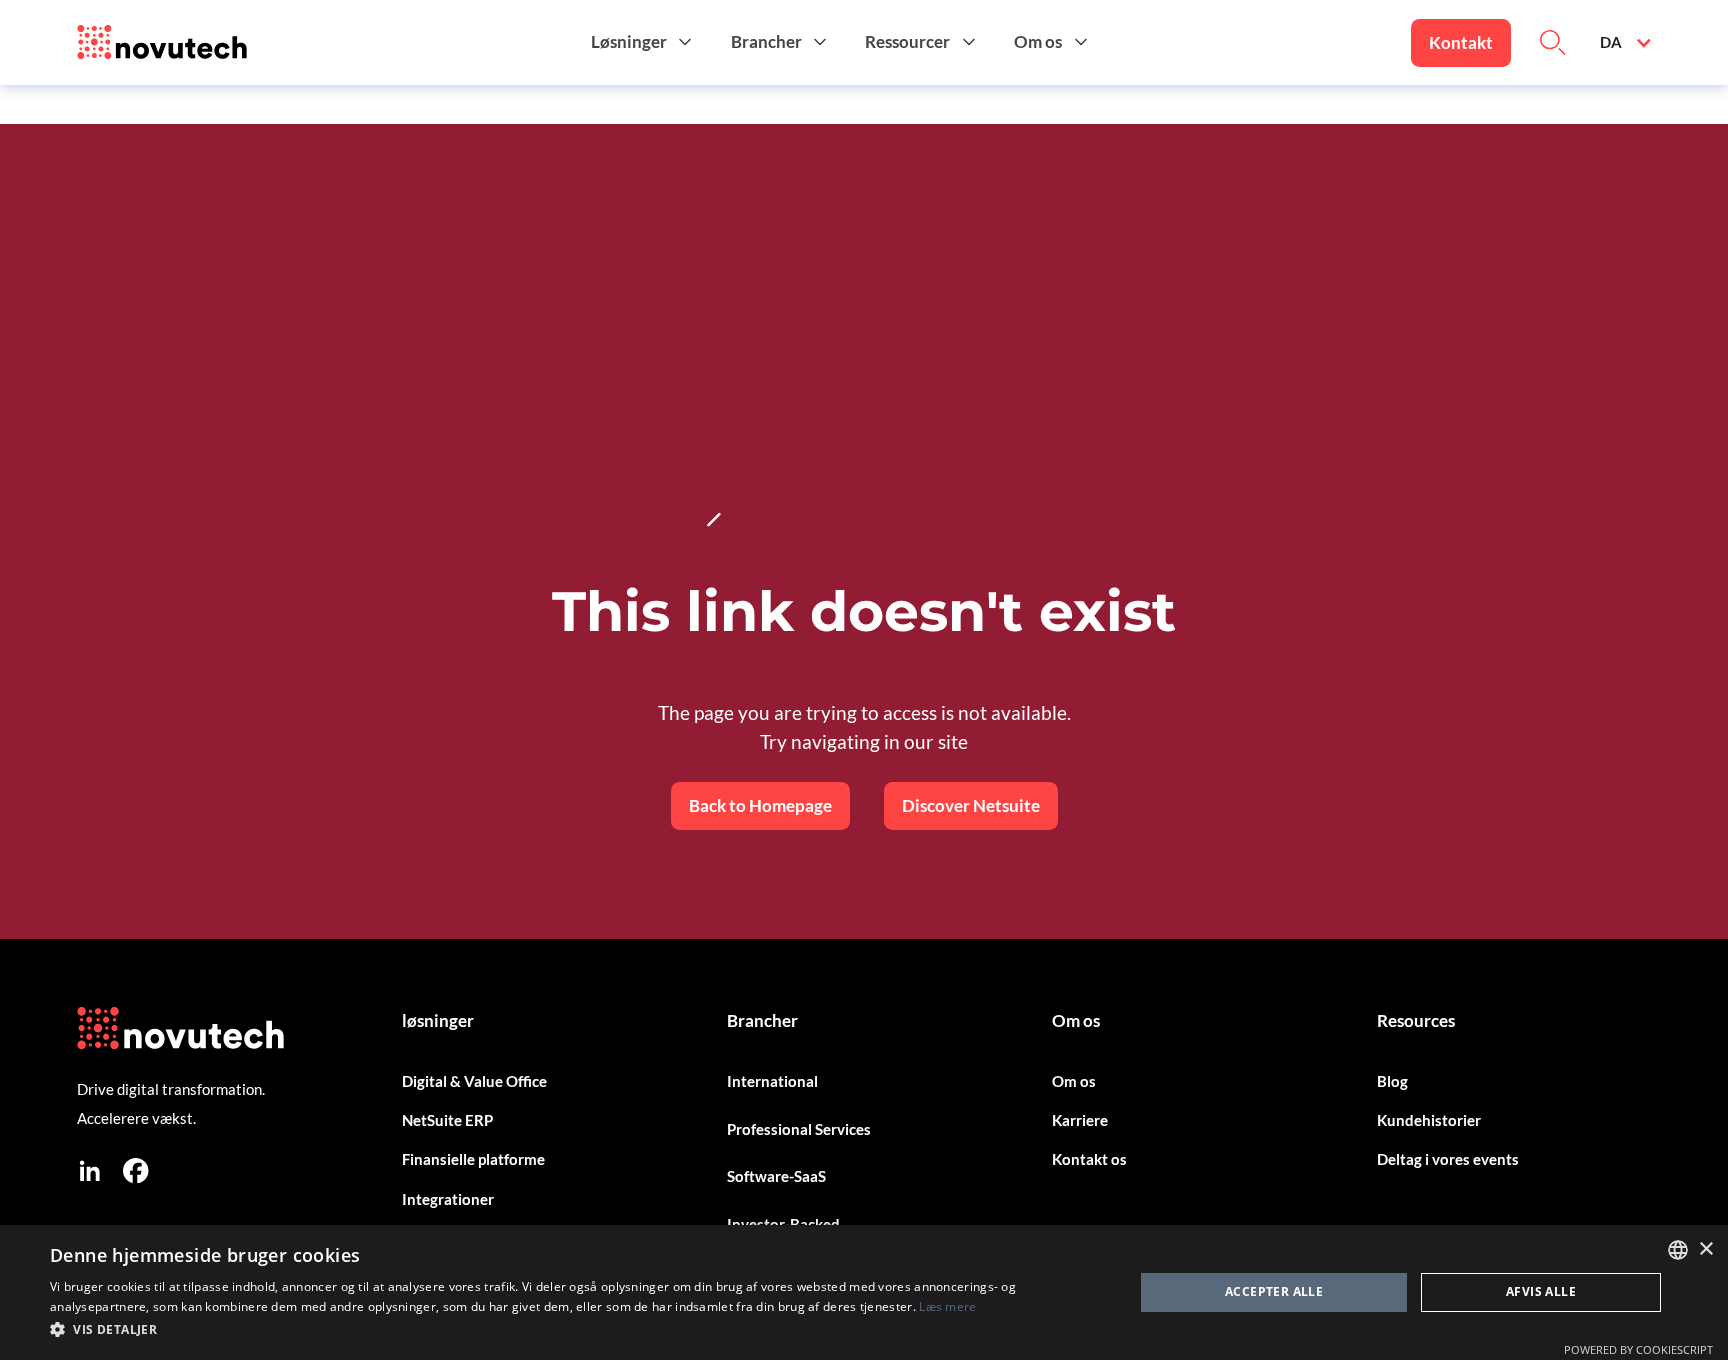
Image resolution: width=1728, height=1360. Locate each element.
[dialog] (864, 1292)
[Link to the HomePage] (162, 43)
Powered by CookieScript (1638, 1349)
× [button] (1705, 1249)
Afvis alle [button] (1541, 1291)
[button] (644, 42)
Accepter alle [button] (1274, 1291)
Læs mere (947, 1306)
